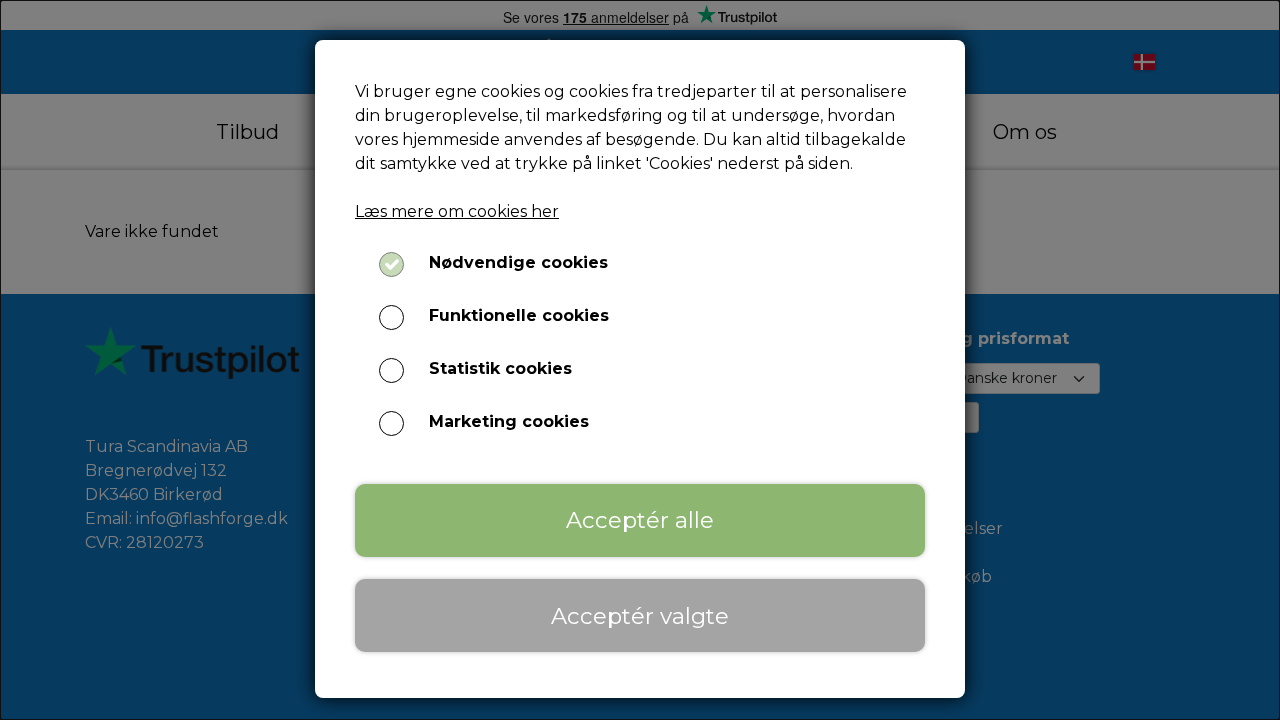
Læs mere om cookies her (457, 211)
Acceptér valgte (640, 616)
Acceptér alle (640, 520)
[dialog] (640, 360)
